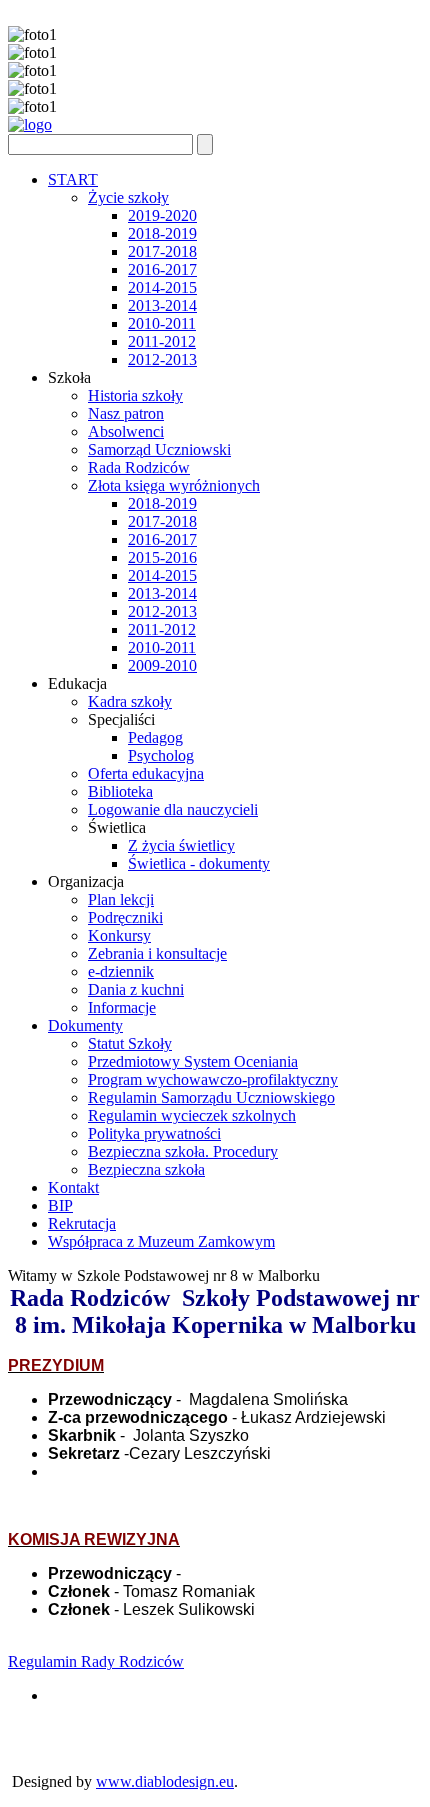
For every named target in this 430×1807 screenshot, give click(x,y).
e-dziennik (121, 971)
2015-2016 (162, 557)
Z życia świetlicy (181, 845)
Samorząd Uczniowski (159, 449)
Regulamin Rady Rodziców (96, 1661)
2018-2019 (162, 233)
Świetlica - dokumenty (199, 863)
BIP (60, 1205)
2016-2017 (162, 269)
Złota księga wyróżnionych (174, 485)
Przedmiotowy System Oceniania (193, 1061)
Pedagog (155, 737)
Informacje (122, 1007)
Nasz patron (126, 413)
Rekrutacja (82, 1223)
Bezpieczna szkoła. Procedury (183, 1151)
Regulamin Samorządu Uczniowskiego (211, 1097)
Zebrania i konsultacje (157, 953)
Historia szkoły (135, 395)
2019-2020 (162, 215)
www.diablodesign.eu (165, 1781)
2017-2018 (162, 251)
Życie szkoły (128, 197)
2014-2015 (162, 287)
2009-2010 (162, 665)
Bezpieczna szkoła (146, 1169)
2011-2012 (162, 341)
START (73, 179)
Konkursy (119, 935)
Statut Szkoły (130, 1043)
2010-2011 (162, 323)
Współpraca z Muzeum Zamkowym (161, 1241)
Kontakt (73, 1187)
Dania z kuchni (136, 989)
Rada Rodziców (139, 467)
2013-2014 (162, 305)
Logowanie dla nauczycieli (173, 809)
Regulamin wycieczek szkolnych (192, 1115)
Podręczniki (125, 917)
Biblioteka (120, 791)
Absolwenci (126, 431)
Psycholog (161, 755)
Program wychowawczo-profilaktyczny (213, 1079)
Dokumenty (85, 1025)
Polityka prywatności (154, 1133)
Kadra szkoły (130, 701)
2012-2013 (162, 359)
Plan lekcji (121, 899)
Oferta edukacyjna (146, 773)
